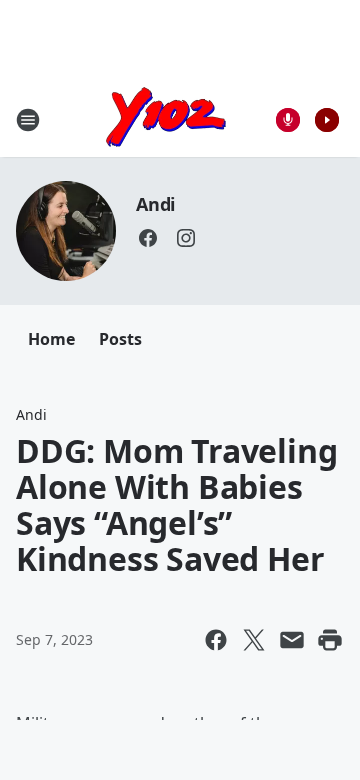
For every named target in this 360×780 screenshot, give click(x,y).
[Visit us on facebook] (148, 238)
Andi (155, 204)
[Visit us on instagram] (186, 238)
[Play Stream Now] (327, 120)
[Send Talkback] (288, 120)
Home (51, 339)
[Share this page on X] (254, 640)
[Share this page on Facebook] (216, 640)
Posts (120, 339)
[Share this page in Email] (292, 640)
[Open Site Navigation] (28, 120)
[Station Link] (166, 119)
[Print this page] (330, 640)
